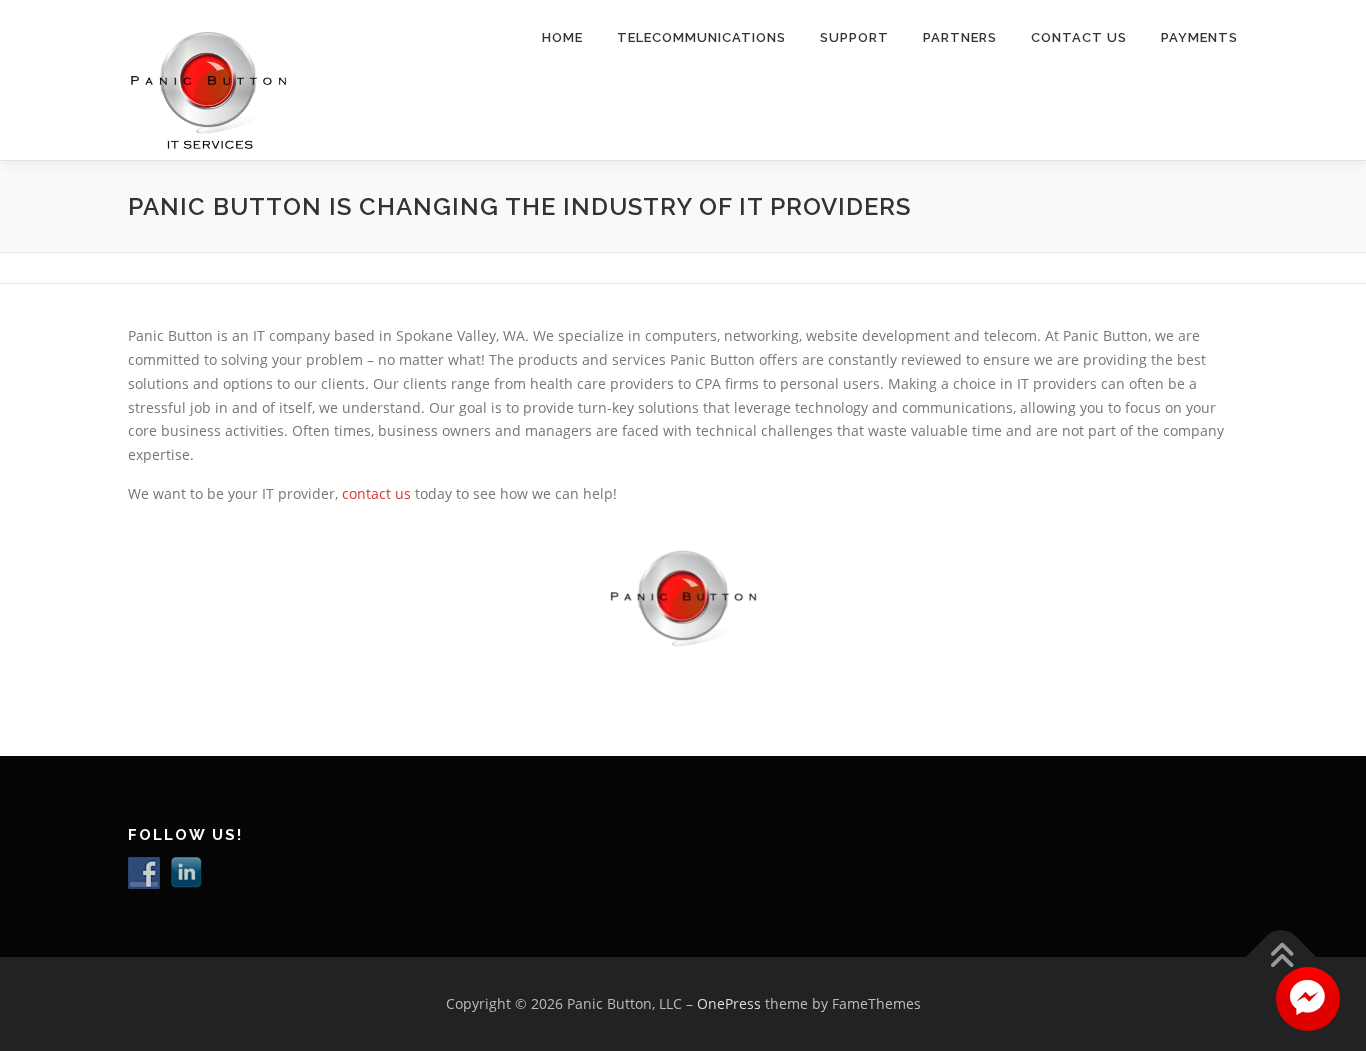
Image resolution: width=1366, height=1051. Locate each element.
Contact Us (1079, 37)
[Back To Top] (1281, 956)
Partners (960, 37)
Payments (1199, 37)
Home (562, 37)
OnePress (729, 1003)
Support (854, 37)
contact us (376, 493)
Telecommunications (701, 37)
